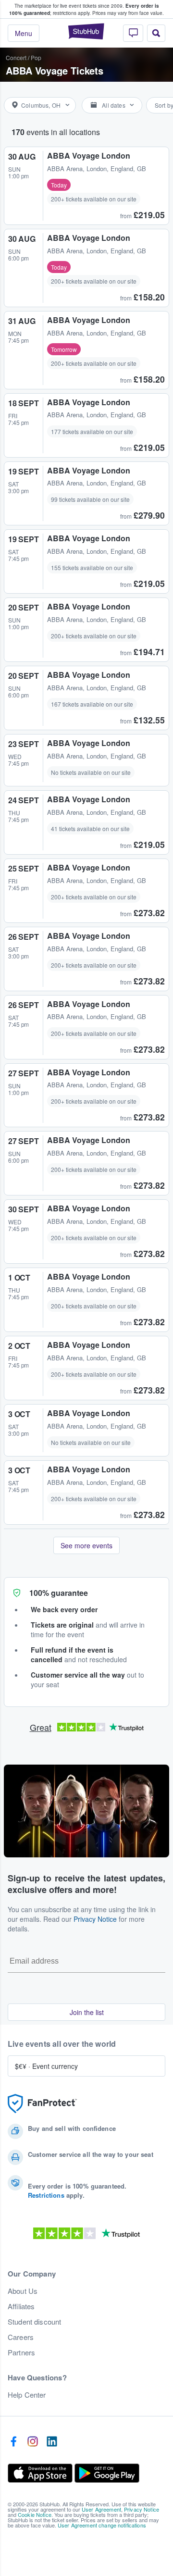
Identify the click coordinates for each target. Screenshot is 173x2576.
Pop (36, 57)
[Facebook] (13, 2442)
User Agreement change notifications (102, 2525)
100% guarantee (59, 1593)
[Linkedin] (52, 2442)
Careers (21, 2337)
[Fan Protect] (42, 2104)
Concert (16, 57)
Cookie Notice (35, 2514)
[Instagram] (33, 2442)
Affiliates (21, 2306)
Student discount (34, 2322)
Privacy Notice (95, 1919)
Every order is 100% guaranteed (84, 9)
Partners (21, 2352)
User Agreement (101, 2509)
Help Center (27, 2395)
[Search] (156, 33)
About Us (23, 2291)
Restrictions (46, 2195)
